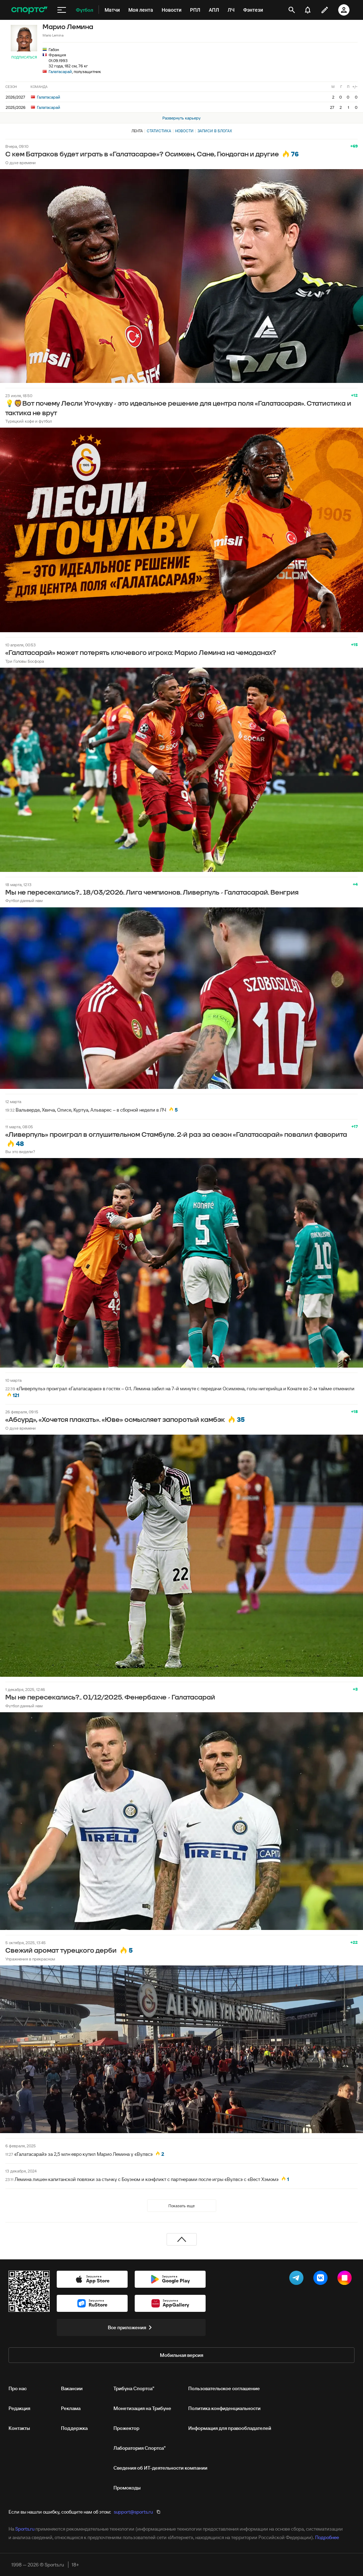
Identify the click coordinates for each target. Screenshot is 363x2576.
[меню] (62, 10)
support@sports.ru (133, 2512)
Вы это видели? (20, 1151)
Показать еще (181, 2206)
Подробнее (327, 2537)
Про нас (18, 2388)
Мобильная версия (181, 2355)
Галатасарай (60, 71)
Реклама (71, 2408)
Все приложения (127, 2327)
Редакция (19, 2408)
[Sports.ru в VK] (322, 2279)
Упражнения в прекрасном (30, 1959)
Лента (137, 131)
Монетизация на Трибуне (142, 2408)
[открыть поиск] (292, 10)
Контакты (19, 2428)
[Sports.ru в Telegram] (298, 2279)
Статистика (159, 131)
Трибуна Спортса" (134, 2388)
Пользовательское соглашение (224, 2388)
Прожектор (126, 2428)
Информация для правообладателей (230, 2428)
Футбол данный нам (24, 900)
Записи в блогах (215, 131)
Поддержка (74, 2428)
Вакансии (72, 2388)
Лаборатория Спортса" (139, 2448)
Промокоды (127, 2488)
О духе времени (21, 163)
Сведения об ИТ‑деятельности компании (160, 2468)
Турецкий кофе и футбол (29, 421)
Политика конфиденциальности (224, 2408)
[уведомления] (308, 10)
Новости (184, 131)
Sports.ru (25, 2529)
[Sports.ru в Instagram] (346, 2279)
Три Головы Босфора (25, 661)
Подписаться (24, 57)
